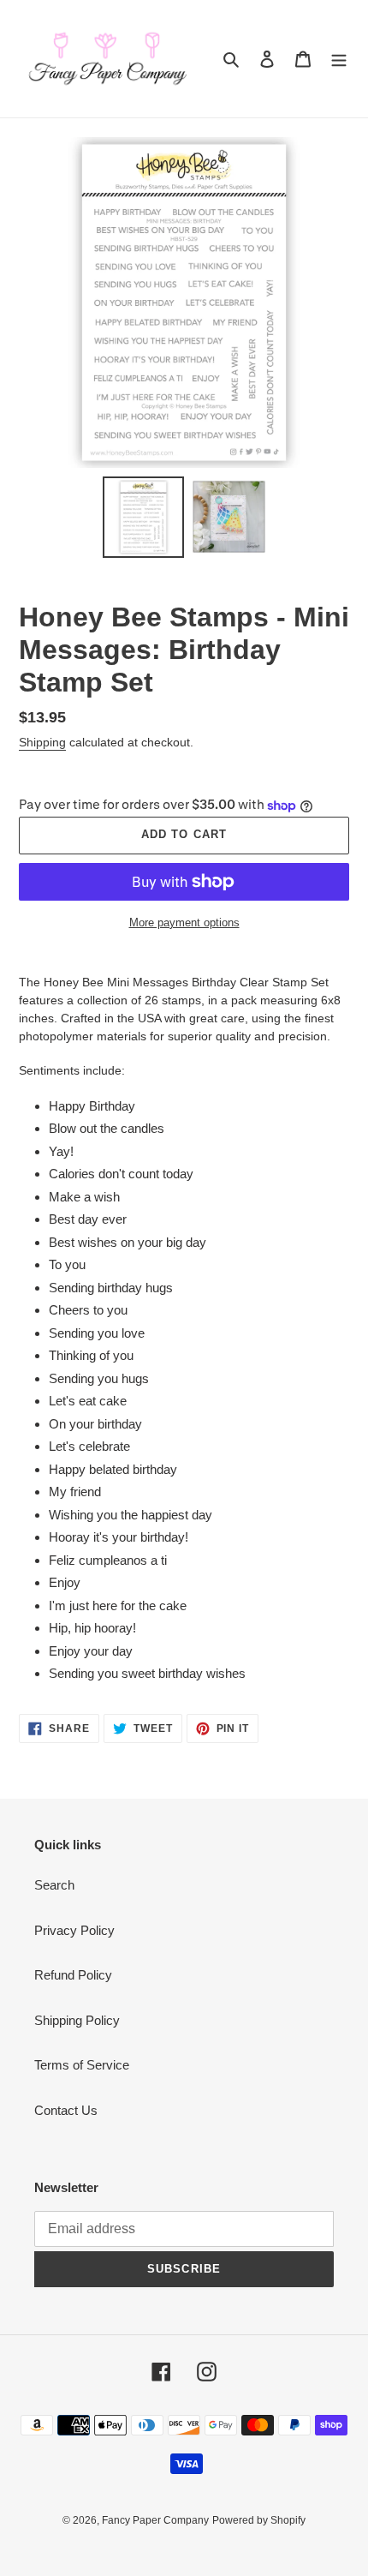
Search (54, 1885)
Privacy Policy (74, 1930)
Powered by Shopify (259, 2520)
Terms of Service (82, 2065)
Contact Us (66, 2110)
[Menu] (339, 59)
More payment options (184, 923)
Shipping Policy (77, 2020)
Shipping (42, 742)
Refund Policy (73, 1975)
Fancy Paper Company (155, 2520)
